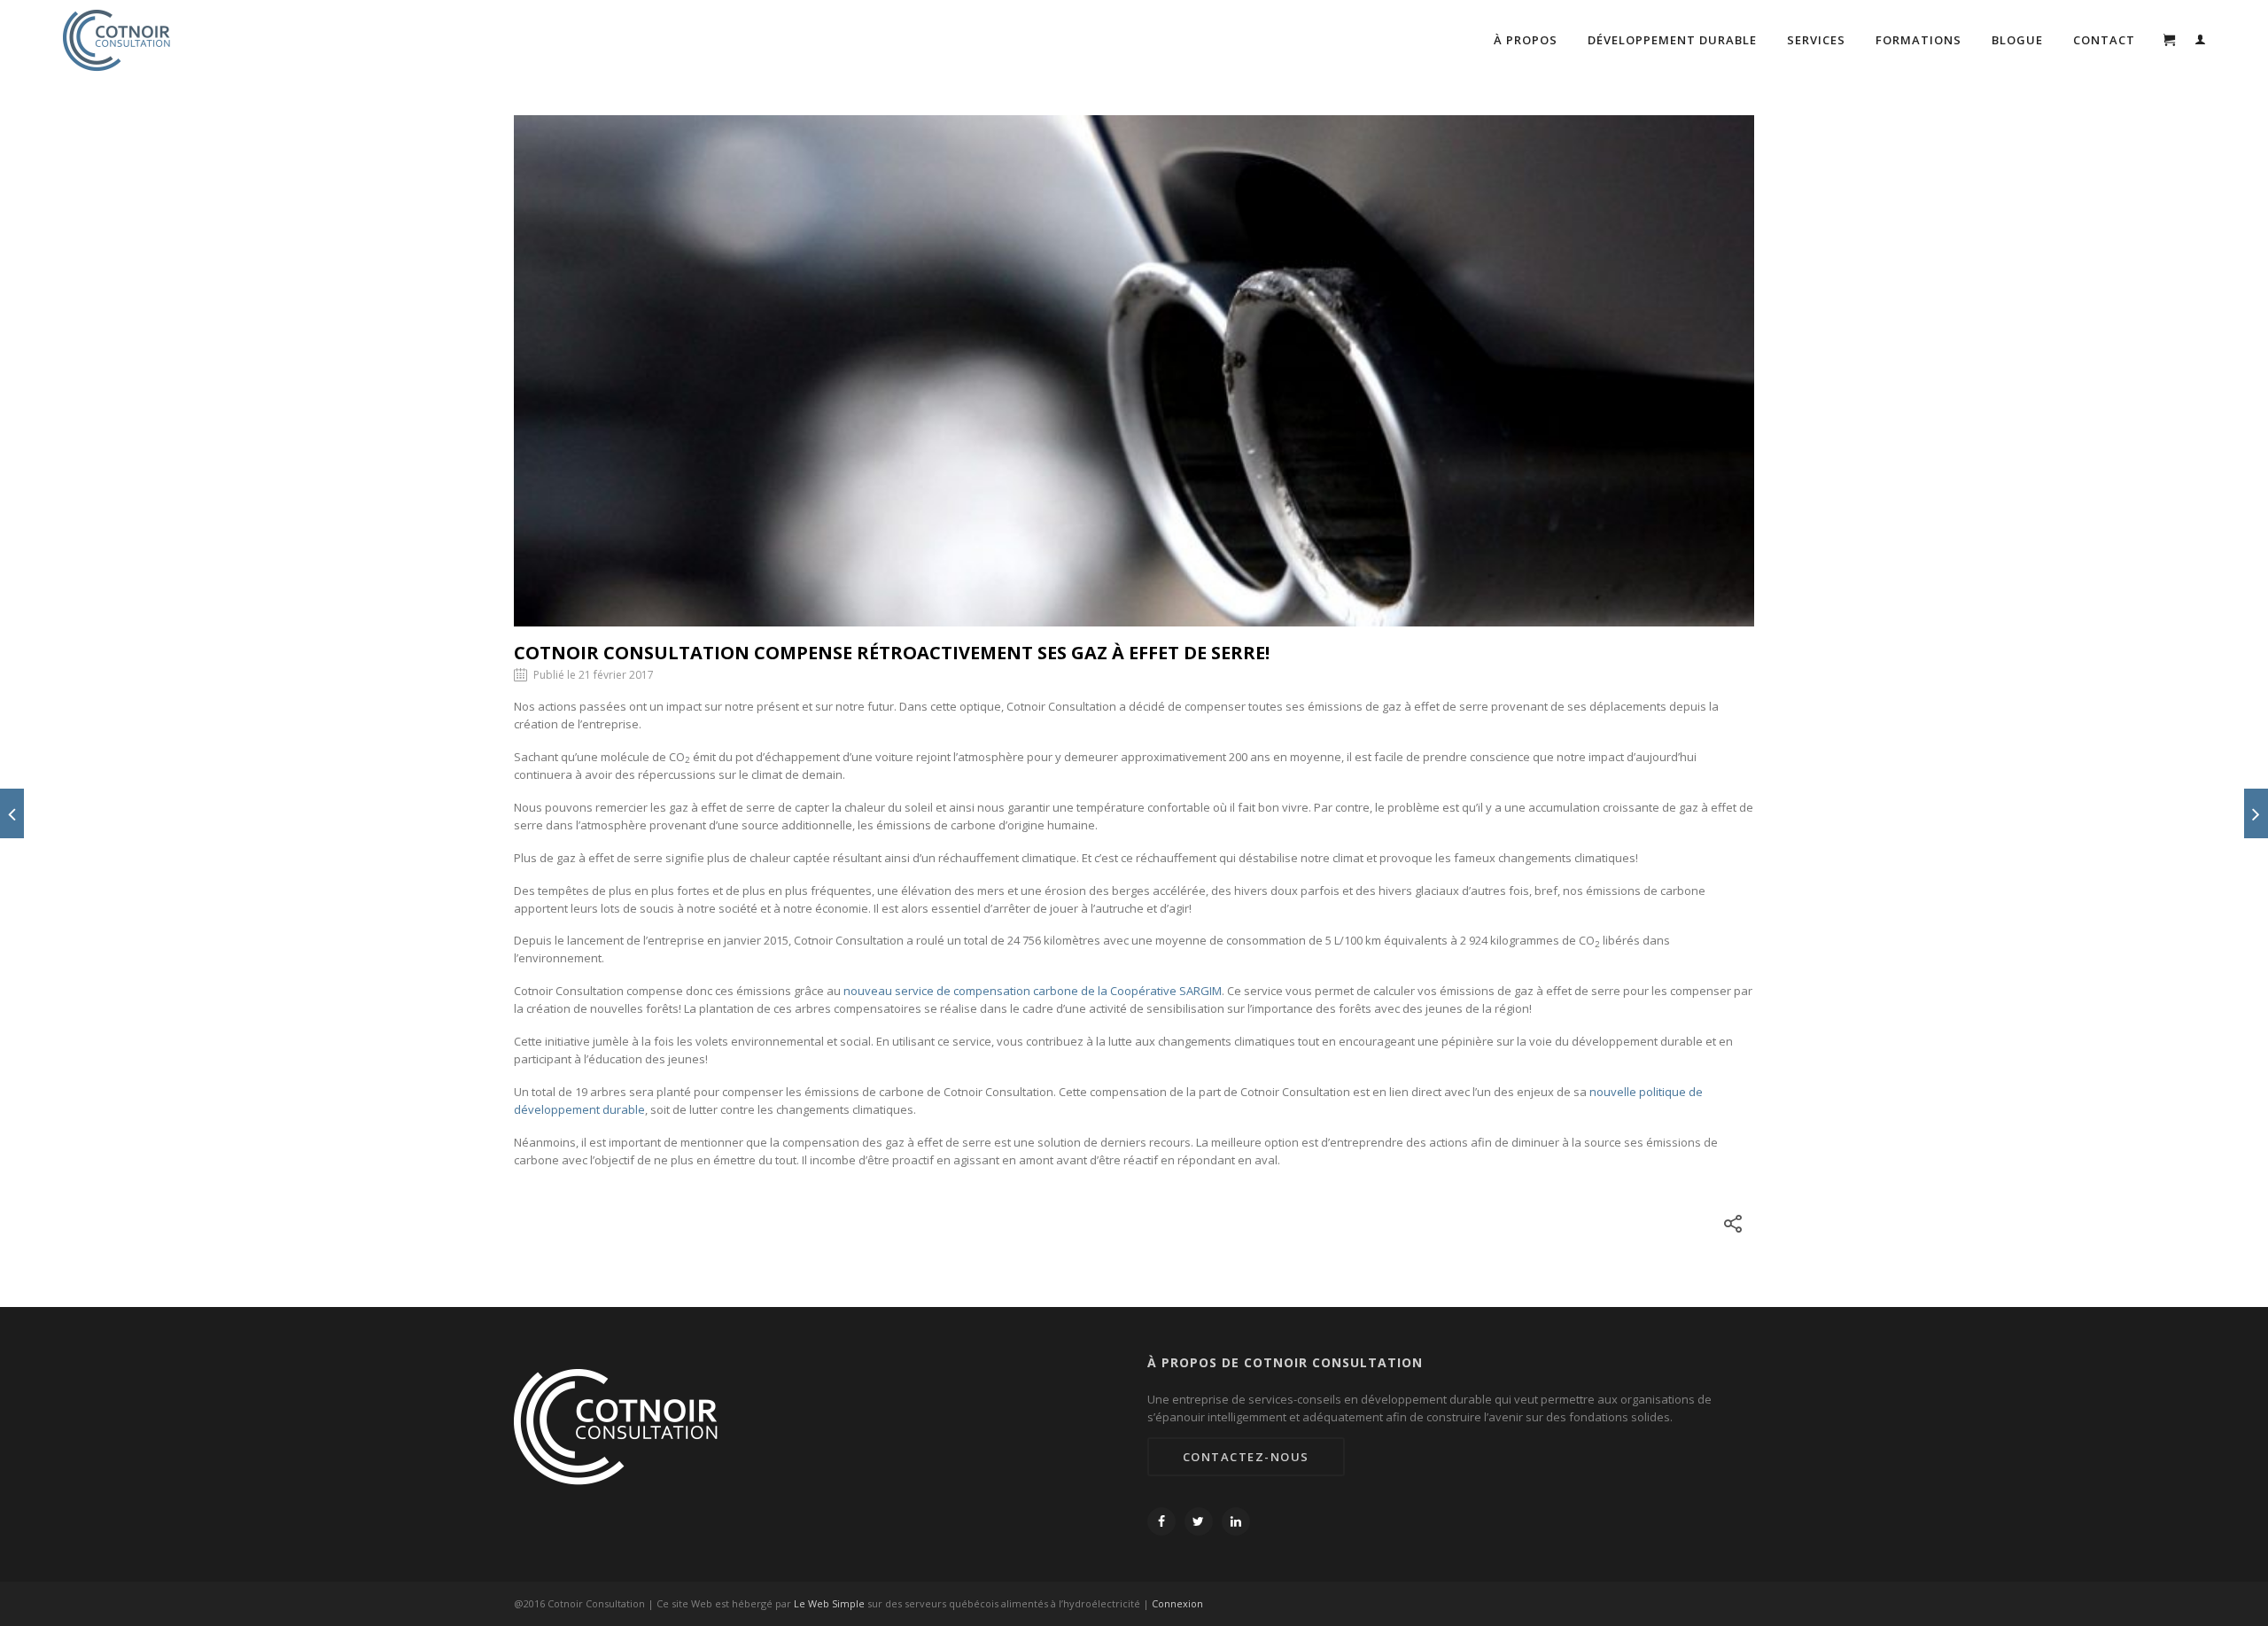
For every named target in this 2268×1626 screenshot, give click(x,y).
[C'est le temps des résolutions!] (12, 813)
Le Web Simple (829, 1603)
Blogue (2017, 40)
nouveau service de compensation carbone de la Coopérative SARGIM (1033, 991)
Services (1816, 40)
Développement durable (1672, 40)
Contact (2104, 40)
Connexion (1177, 1603)
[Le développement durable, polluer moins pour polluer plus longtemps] (2256, 813)
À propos (1526, 40)
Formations (1918, 40)
